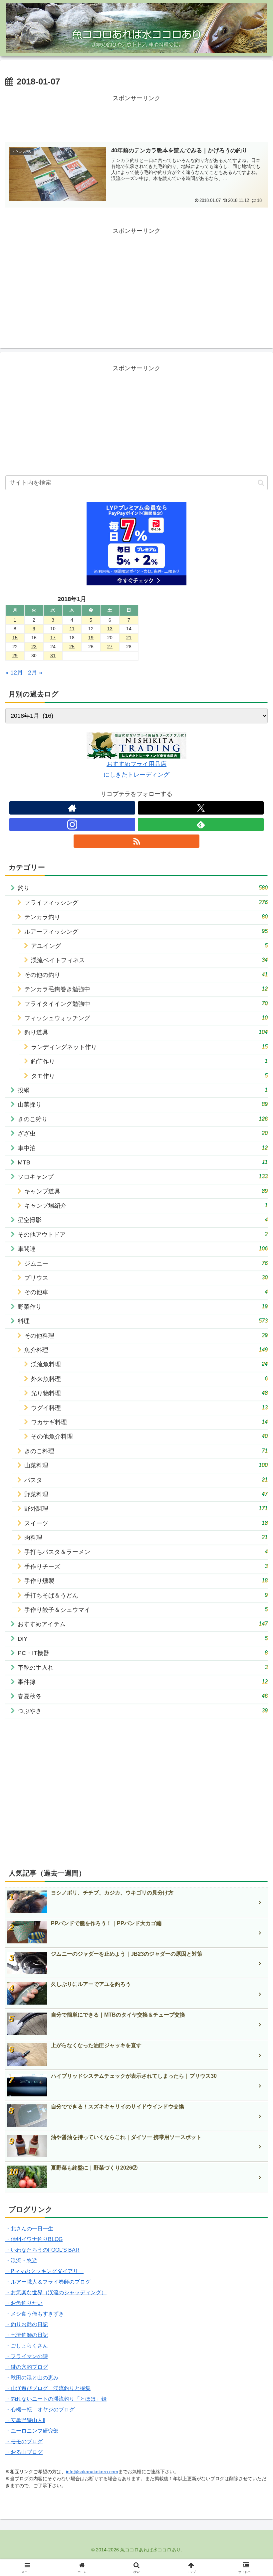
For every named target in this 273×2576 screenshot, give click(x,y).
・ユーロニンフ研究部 (32, 2431)
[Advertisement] (136, 119)
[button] (261, 483)
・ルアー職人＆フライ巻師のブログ (48, 2282)
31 (53, 656)
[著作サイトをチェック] (72, 808)
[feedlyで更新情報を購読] (201, 825)
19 (91, 638)
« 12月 (14, 673)
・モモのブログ (24, 2441)
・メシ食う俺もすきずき (35, 2314)
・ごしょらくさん (27, 2346)
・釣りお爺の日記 (27, 2324)
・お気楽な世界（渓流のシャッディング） (56, 2292)
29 (15, 656)
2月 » (35, 673)
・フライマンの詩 (27, 2356)
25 (72, 647)
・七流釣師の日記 (27, 2335)
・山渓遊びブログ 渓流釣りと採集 (48, 2388)
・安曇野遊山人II (25, 2420)
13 (110, 629)
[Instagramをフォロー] (72, 825)
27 (110, 647)
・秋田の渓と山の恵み (32, 2378)
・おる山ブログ (24, 2452)
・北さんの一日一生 (29, 2229)
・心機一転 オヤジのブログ (40, 2410)
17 (53, 638)
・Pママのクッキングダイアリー (44, 2271)
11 (72, 629)
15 (15, 638)
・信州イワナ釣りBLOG (34, 2239)
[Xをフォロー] (201, 808)
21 (129, 638)
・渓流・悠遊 (21, 2261)
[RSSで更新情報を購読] (136, 841)
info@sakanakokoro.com (92, 2472)
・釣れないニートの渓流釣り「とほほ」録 (56, 2399)
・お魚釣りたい (24, 2303)
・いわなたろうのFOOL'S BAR (42, 2250)
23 (34, 647)
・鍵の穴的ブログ (27, 2367)
